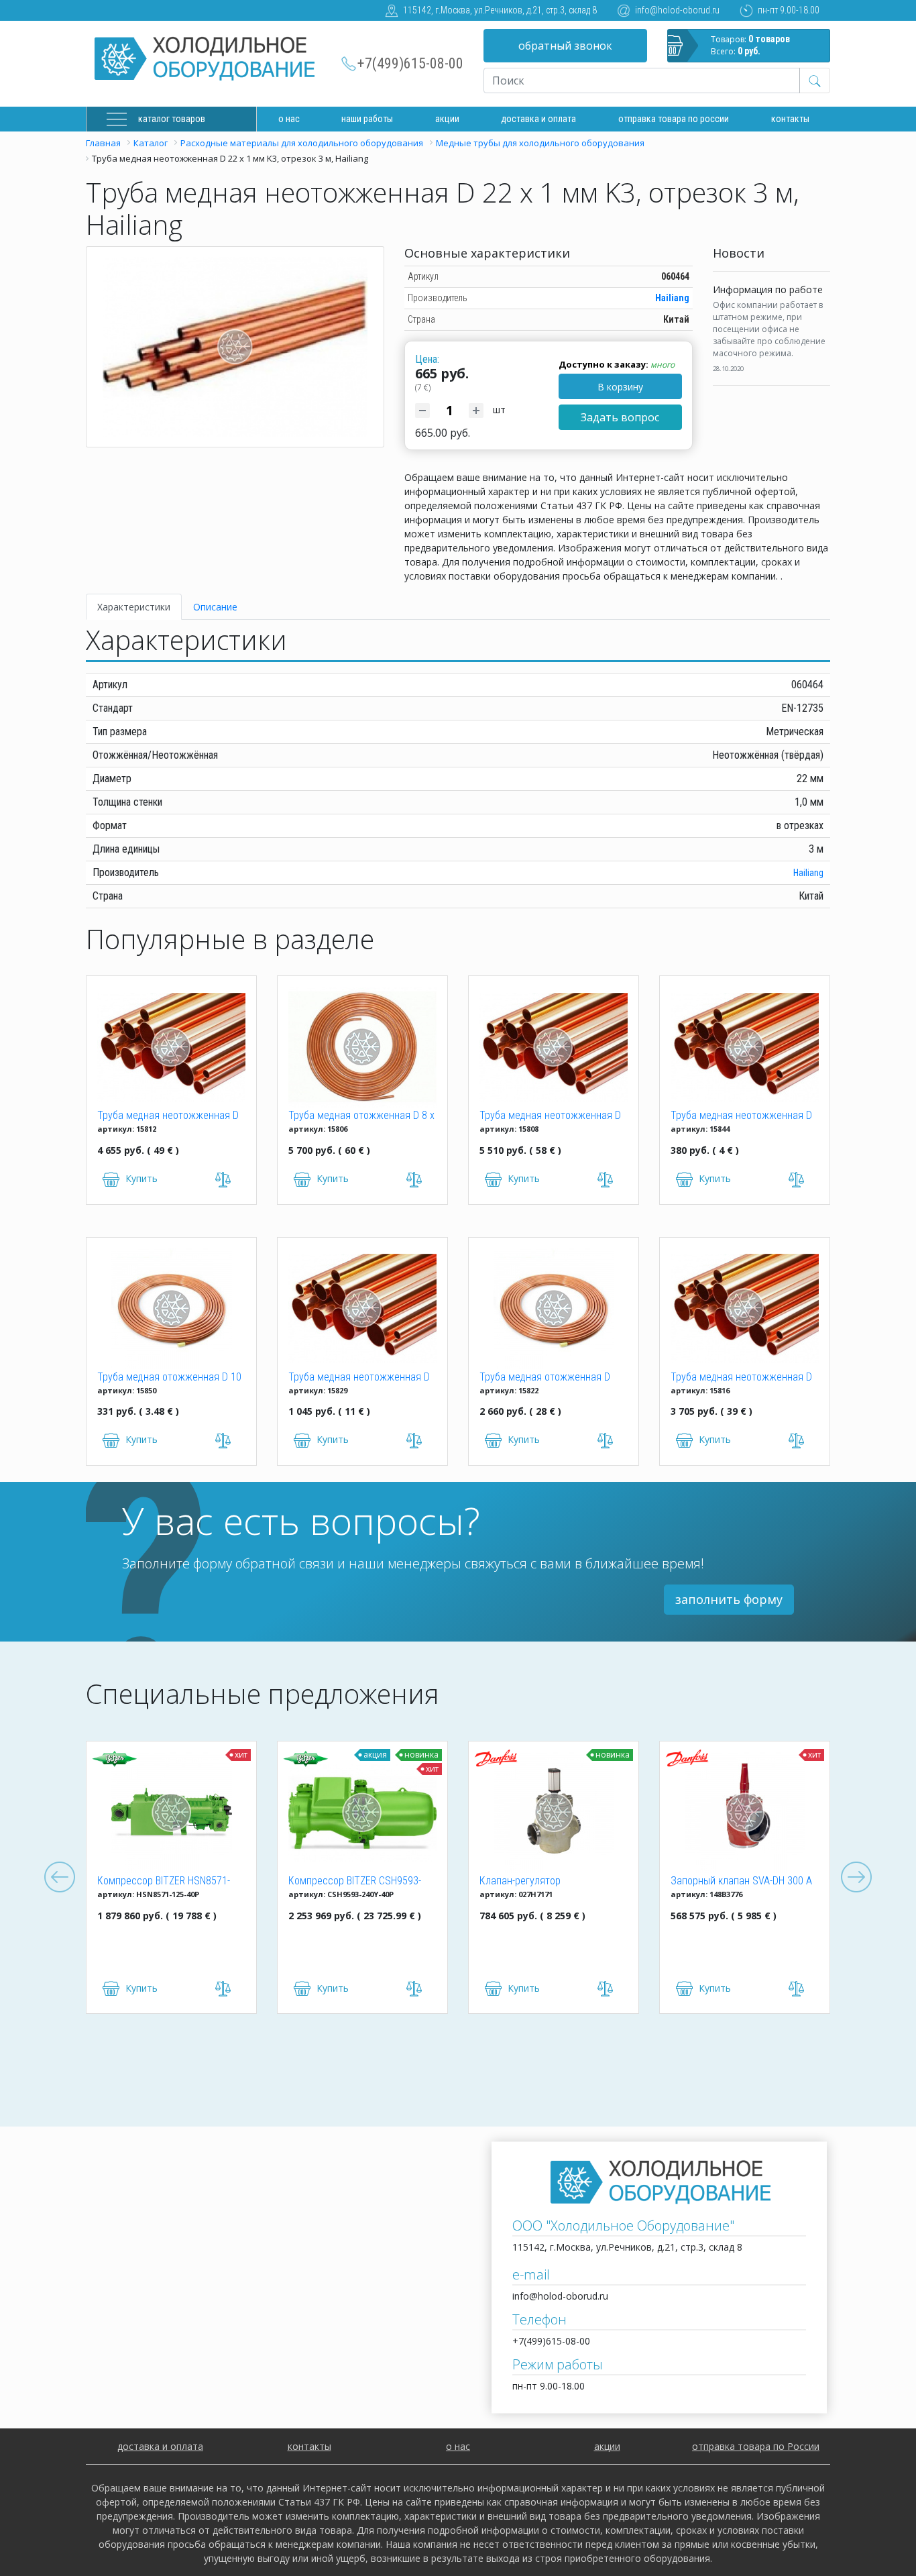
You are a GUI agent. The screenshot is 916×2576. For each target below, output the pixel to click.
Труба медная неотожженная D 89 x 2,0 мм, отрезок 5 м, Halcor (550, 1116)
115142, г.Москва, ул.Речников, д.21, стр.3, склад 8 (500, 10)
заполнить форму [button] (729, 1599)
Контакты (790, 119)
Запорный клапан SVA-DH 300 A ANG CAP (741, 1882)
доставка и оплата (538, 119)
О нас (289, 119)
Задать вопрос (620, 417)
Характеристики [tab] (134, 607)
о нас (458, 2446)
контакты (309, 2446)
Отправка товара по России (674, 119)
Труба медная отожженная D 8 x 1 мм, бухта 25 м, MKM (361, 1116)
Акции (447, 119)
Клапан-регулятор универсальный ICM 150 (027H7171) (533, 1882)
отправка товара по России (756, 2446)
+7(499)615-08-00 (410, 63)
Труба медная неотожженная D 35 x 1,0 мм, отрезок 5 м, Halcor (359, 1378)
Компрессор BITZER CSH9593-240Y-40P (355, 1882)
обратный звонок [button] (565, 46)
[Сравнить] (223, 1989)
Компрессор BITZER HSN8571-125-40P (164, 1882)
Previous (60, 1878)
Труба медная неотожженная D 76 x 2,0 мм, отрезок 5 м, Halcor (168, 1116)
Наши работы (367, 119)
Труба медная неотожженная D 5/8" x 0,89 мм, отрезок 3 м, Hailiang (741, 1116)
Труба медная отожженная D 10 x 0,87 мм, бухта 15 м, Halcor (169, 1378)
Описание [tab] (215, 607)
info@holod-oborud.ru (677, 10)
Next (856, 1878)
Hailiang (672, 298)
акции (607, 2446)
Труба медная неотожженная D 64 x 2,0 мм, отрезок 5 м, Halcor (741, 1378)
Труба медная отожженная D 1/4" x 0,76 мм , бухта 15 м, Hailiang (545, 1378)
